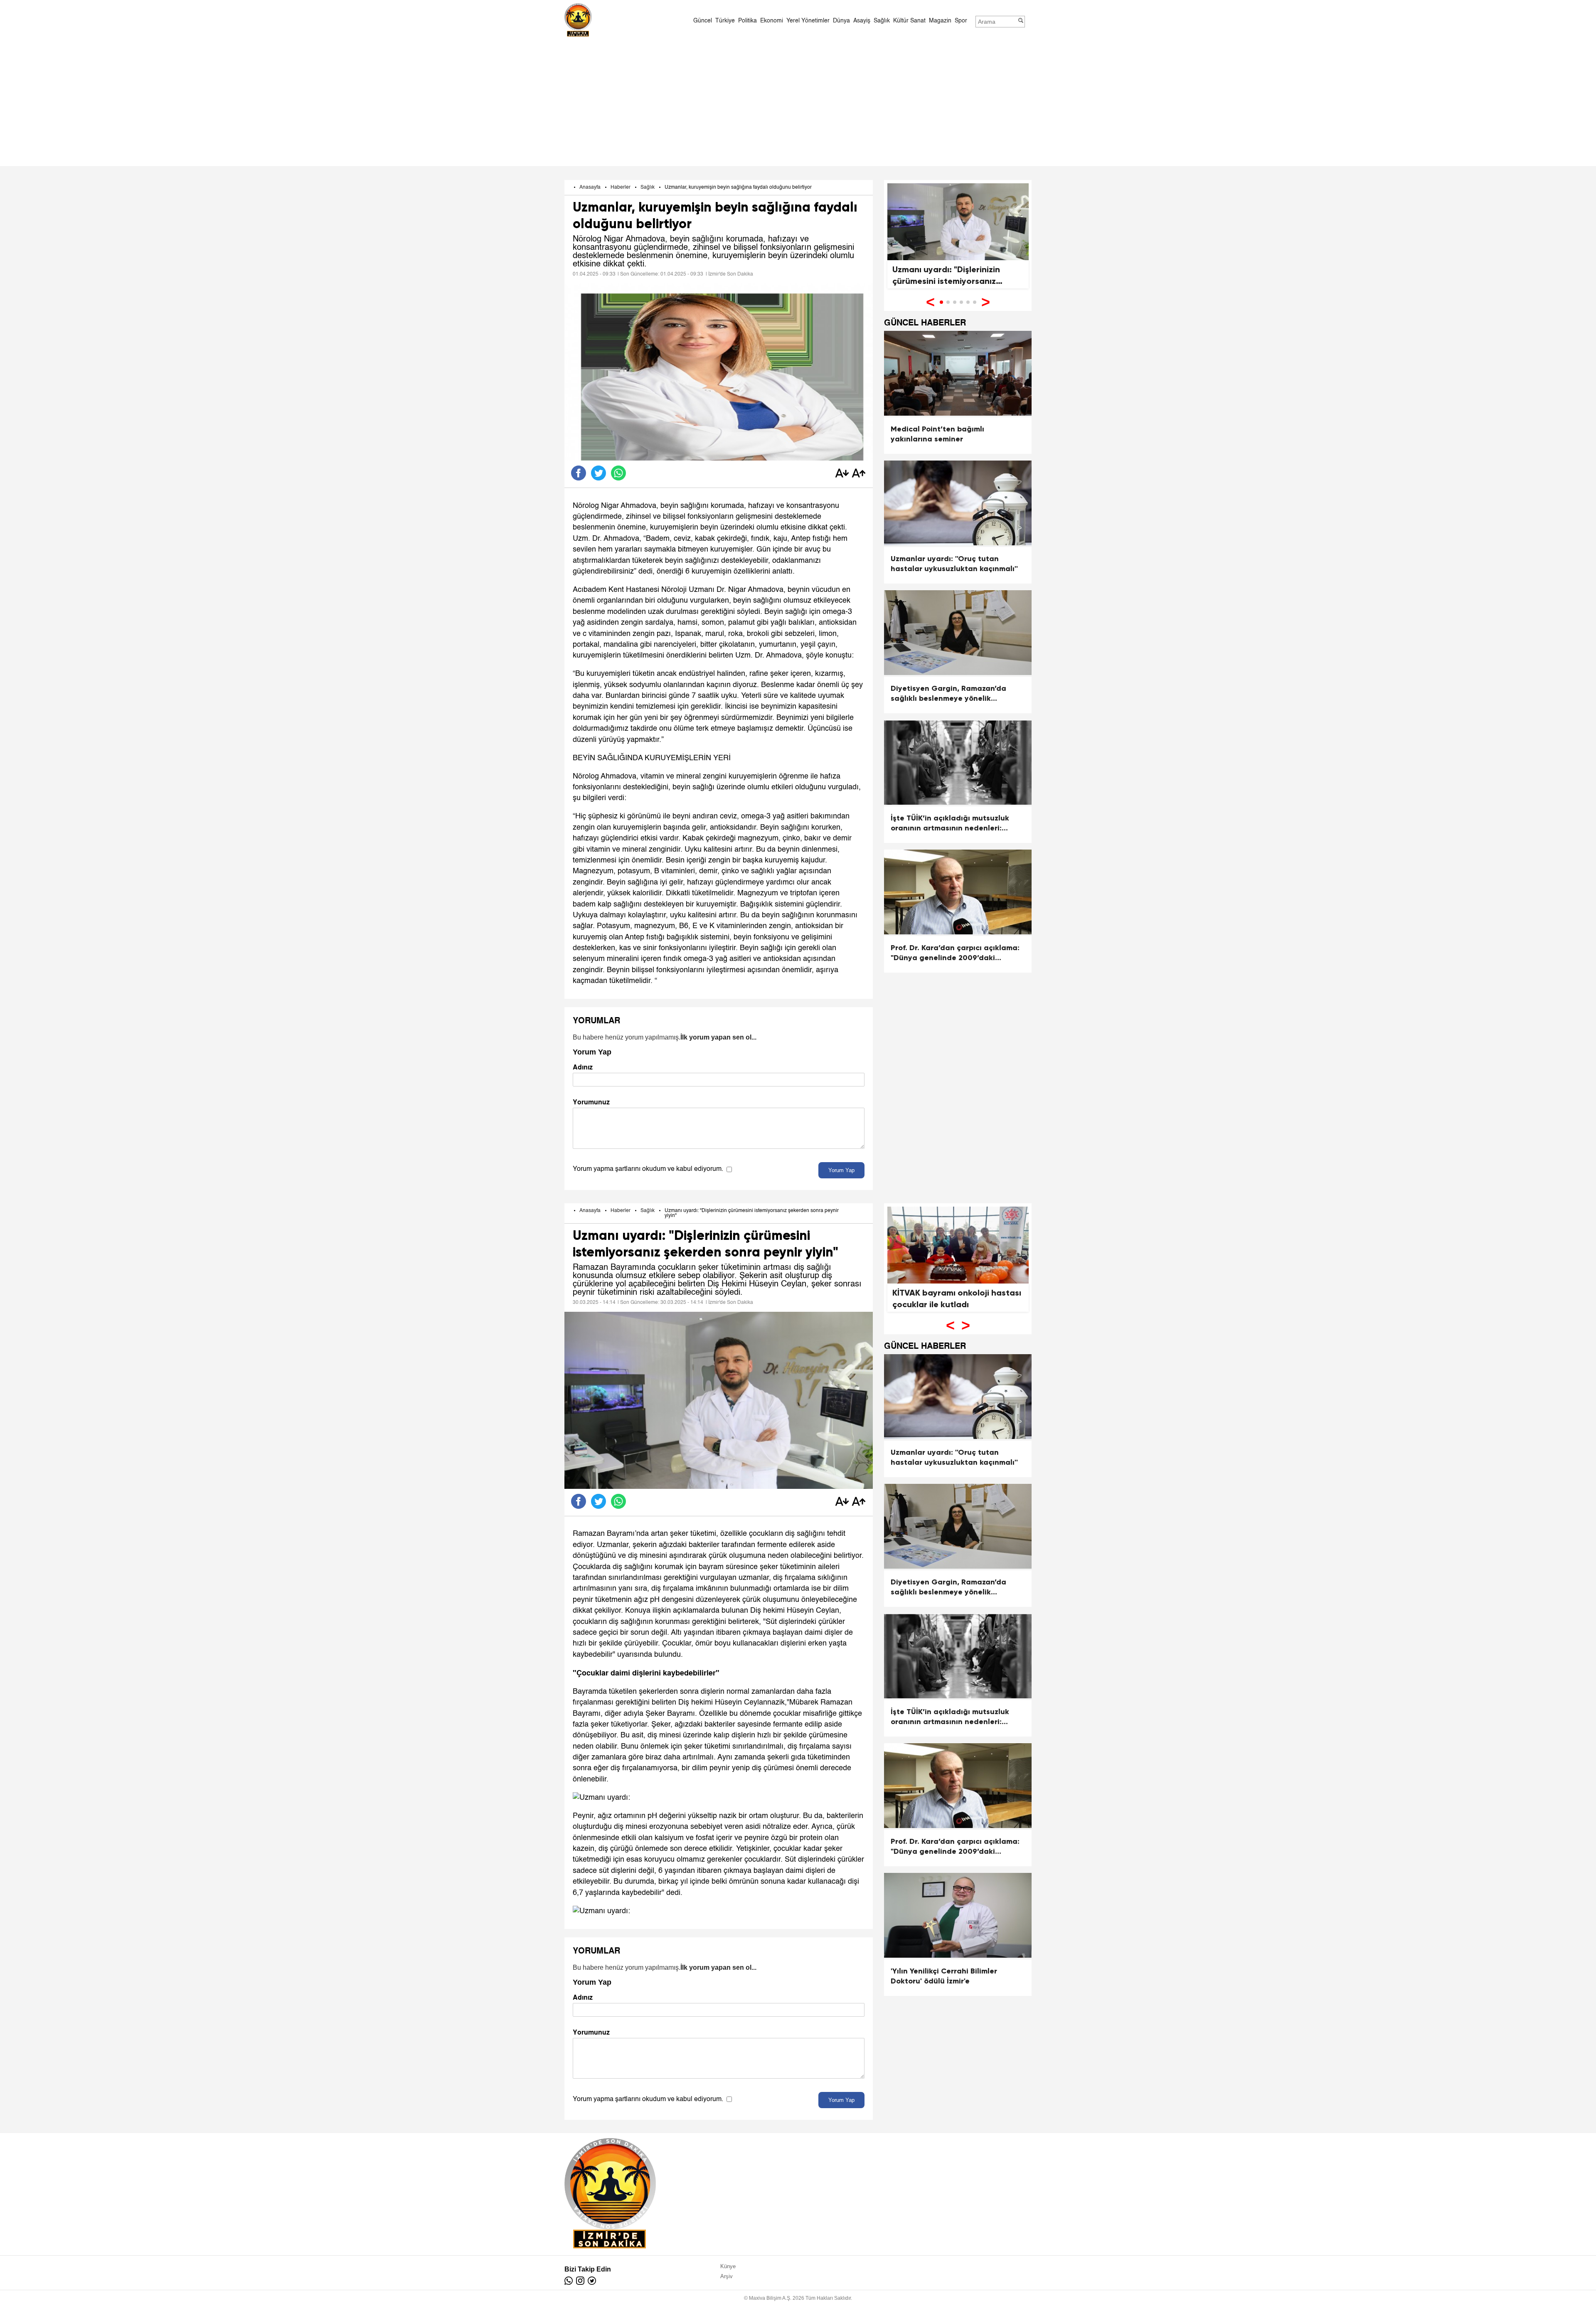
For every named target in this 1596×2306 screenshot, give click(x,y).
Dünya (841, 21)
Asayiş (862, 21)
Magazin (940, 21)
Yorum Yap (841, 1170)
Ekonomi (772, 21)
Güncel (703, 21)
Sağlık (882, 21)
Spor (961, 21)
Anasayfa (590, 187)
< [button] (930, 302)
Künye (728, 2266)
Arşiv (727, 2276)
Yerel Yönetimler (808, 21)
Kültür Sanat (909, 21)
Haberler (621, 187)
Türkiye (725, 21)
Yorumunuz (591, 1102)
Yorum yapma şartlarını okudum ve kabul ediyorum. (648, 1169)
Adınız (583, 1067)
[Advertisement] (798, 101)
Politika (748, 21)
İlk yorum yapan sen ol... (718, 1037)
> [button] (986, 302)
